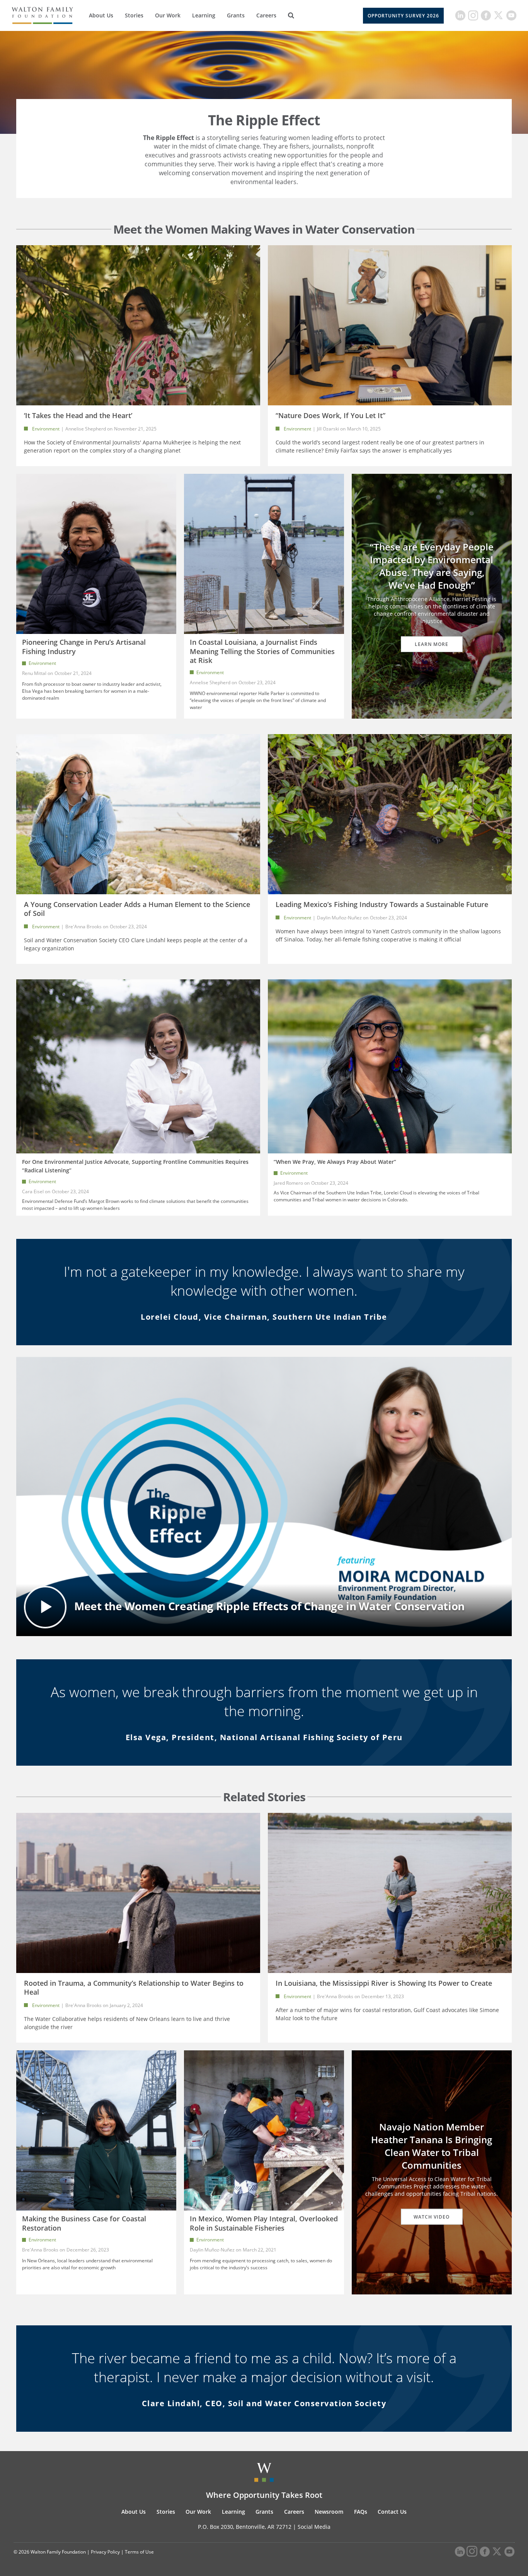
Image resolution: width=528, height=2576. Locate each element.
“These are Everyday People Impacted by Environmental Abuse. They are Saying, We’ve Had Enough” (432, 566)
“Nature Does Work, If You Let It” (330, 415)
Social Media (314, 2527)
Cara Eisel (33, 1191)
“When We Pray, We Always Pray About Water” (335, 1162)
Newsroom (329, 2512)
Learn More (432, 644)
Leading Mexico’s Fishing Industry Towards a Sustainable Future (382, 904)
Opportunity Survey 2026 (403, 16)
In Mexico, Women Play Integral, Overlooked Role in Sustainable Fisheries (264, 2223)
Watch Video (432, 2217)
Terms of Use (139, 2552)
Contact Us (392, 2512)
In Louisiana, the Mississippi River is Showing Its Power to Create (384, 1983)
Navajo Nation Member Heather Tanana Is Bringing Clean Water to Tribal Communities (432, 2146)
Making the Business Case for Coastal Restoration (84, 2223)
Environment (46, 429)
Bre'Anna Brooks (84, 927)
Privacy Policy (105, 2552)
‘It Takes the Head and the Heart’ (78, 415)
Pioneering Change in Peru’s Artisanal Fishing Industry (84, 647)
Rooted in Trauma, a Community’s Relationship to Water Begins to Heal (134, 1988)
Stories (134, 15)
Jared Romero (288, 1183)
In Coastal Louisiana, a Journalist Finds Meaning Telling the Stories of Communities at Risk (262, 651)
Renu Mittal (34, 673)
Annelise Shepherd (86, 429)
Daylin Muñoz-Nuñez (340, 918)
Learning (204, 15)
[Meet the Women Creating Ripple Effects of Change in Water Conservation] (264, 1496)
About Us (101, 15)
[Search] (291, 15)
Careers (266, 15)
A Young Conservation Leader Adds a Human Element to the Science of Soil (137, 909)
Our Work (168, 15)
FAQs (361, 2512)
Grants (236, 15)
